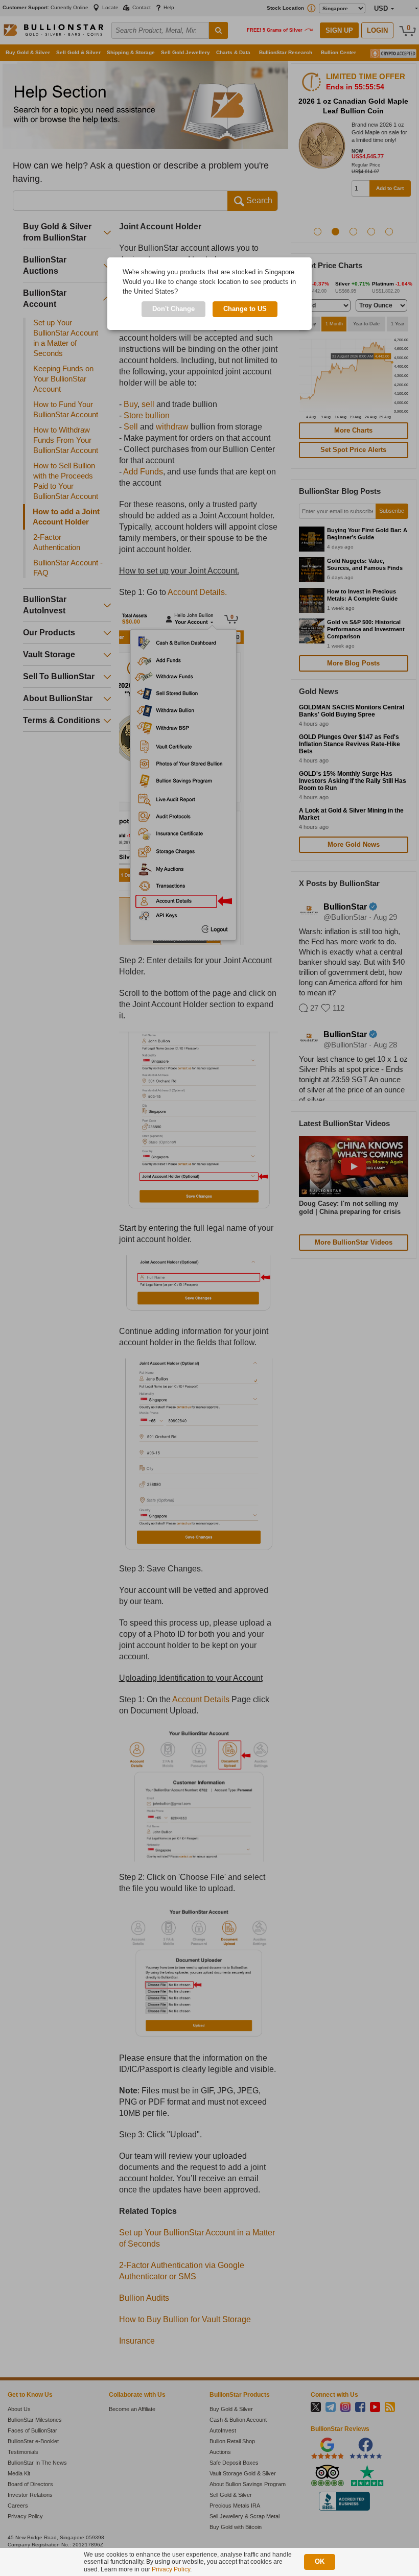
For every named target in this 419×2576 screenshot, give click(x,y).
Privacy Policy (171, 2569)
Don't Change (173, 309)
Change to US (245, 309)
